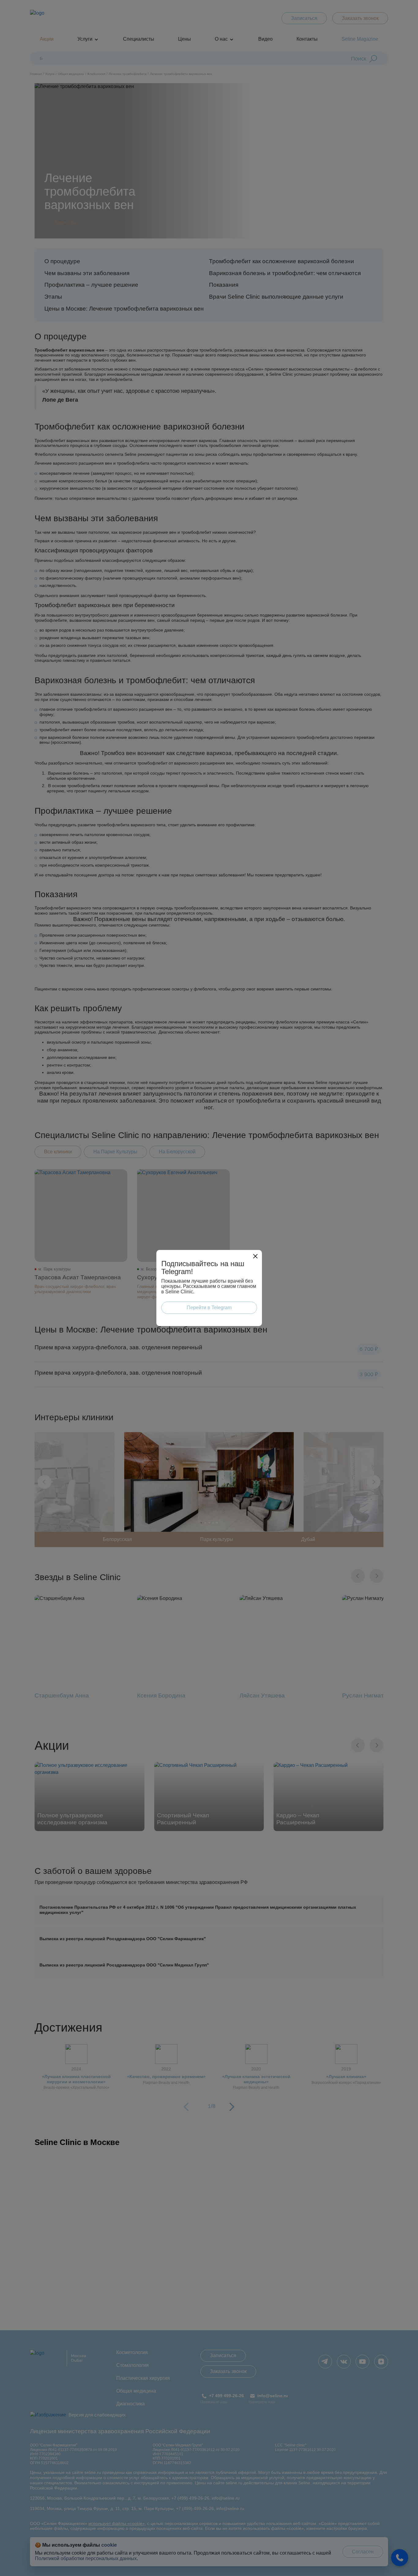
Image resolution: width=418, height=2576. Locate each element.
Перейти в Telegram (209, 1308)
